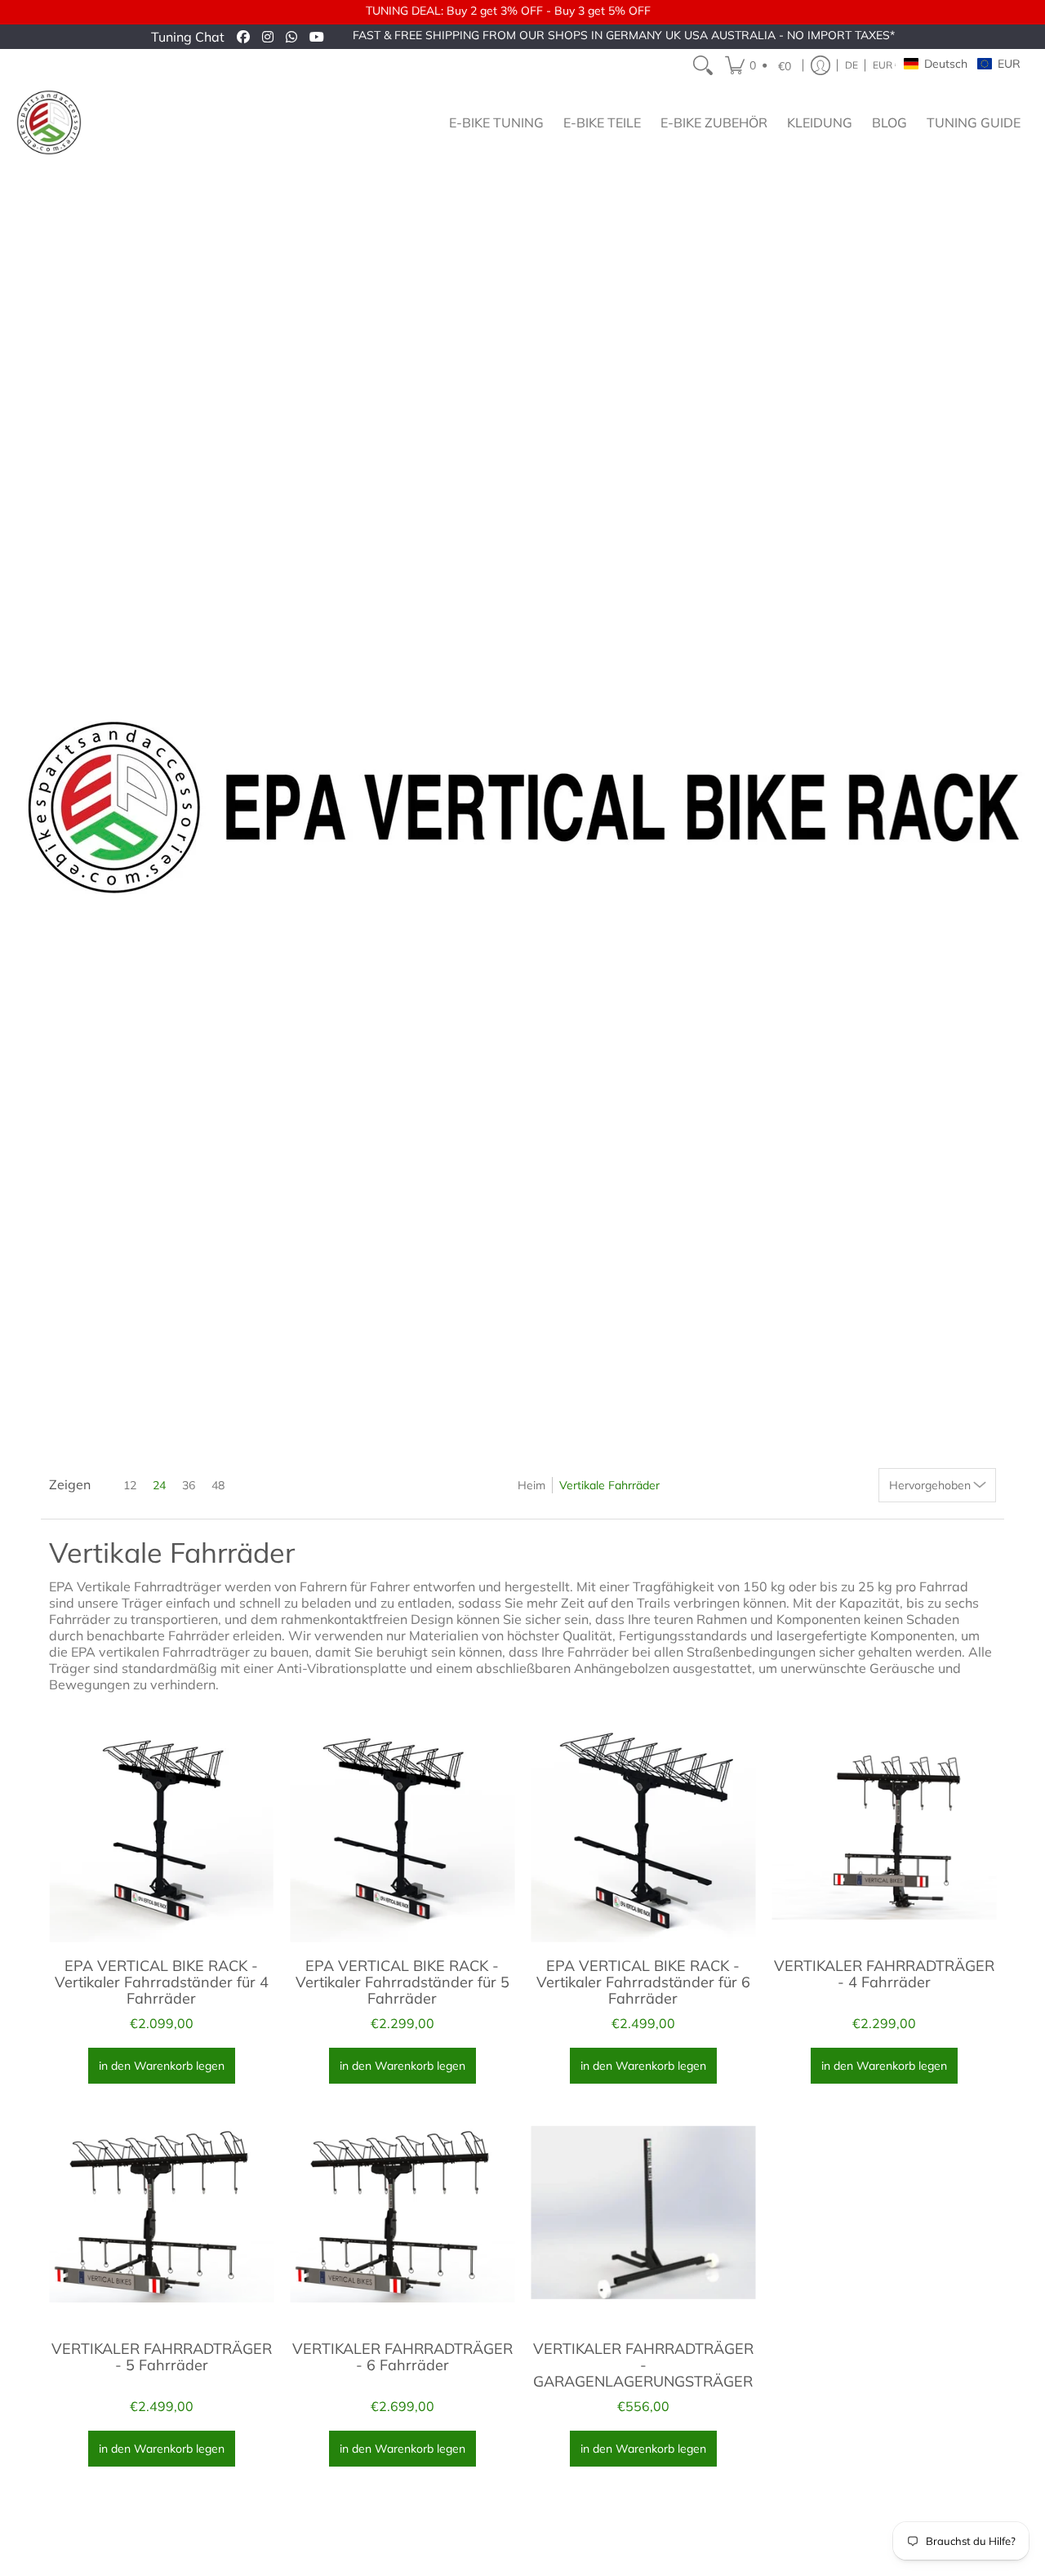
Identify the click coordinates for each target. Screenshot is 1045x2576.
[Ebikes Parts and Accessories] (49, 122)
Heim (531, 1485)
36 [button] (189, 1485)
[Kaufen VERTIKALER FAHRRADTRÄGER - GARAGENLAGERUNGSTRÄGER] (643, 2212)
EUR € (887, 65)
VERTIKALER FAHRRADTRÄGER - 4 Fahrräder (884, 1974)
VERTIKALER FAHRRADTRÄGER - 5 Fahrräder (162, 2357)
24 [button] (159, 1485)
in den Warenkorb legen (162, 2066)
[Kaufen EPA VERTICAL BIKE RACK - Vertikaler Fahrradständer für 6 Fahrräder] (643, 1829)
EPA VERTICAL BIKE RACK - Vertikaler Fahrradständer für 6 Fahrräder (643, 1982)
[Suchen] (703, 65)
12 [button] (130, 1485)
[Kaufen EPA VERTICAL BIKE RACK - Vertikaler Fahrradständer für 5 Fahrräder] (402, 1829)
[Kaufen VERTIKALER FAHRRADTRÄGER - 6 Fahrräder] (402, 2212)
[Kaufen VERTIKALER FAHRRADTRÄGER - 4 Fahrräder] (884, 1829)
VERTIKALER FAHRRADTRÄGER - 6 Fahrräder (402, 2357)
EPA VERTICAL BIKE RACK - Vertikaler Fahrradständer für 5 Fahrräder (402, 1982)
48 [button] (218, 1485)
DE (852, 65)
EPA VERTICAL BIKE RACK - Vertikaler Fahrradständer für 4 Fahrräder (162, 1982)
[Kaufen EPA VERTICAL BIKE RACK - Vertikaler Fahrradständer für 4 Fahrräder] (161, 1829)
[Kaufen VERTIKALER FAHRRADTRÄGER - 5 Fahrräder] (161, 2212)
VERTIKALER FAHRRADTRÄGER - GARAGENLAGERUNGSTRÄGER (643, 2365)
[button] (760, 65)
